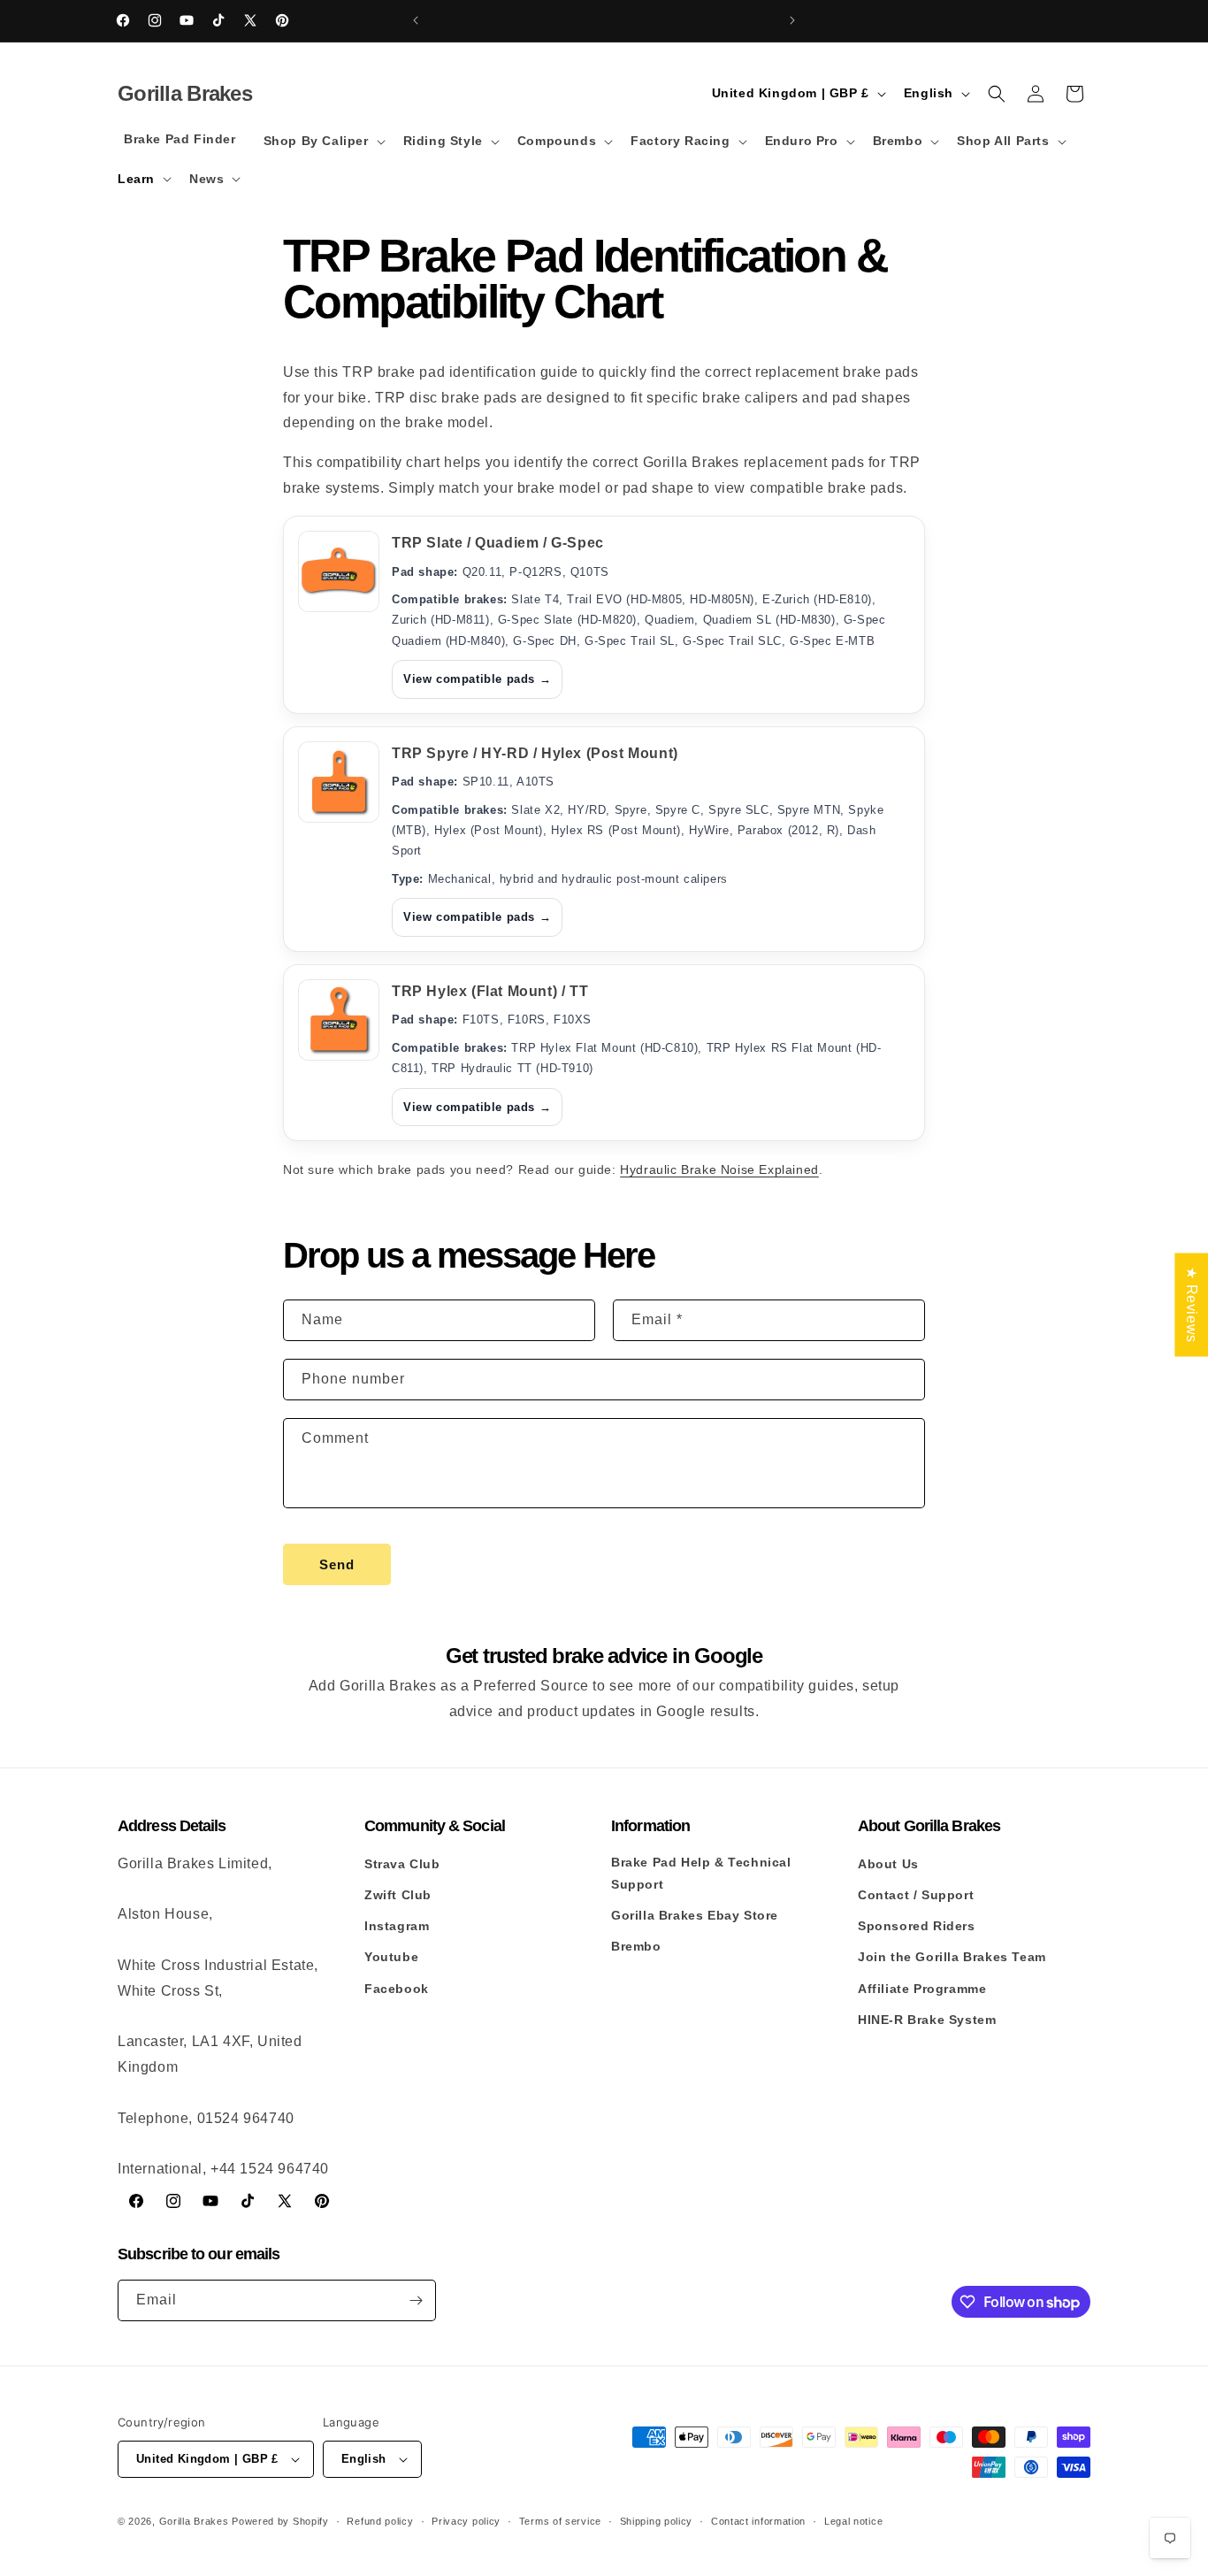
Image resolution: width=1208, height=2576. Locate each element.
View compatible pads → (477, 679)
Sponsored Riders (917, 1926)
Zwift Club (398, 1895)
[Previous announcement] (416, 20)
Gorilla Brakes (194, 2521)
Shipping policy (657, 2521)
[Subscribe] (416, 2300)
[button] (323, 141)
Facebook (397, 1989)
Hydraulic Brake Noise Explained (719, 1169)
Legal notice (853, 2521)
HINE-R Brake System (927, 2020)
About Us (888, 1864)
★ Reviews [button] (1192, 1304)
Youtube (391, 1957)
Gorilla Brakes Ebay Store (695, 1915)
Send (337, 1564)
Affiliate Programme (922, 1989)
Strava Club (402, 1864)
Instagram (397, 1926)
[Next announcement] (792, 20)
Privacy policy (466, 2521)
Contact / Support (916, 1895)
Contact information (758, 2521)
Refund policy (380, 2521)
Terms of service (560, 2521)
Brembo (636, 1946)
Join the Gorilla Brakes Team (952, 1957)
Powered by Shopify (280, 2521)
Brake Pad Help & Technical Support (701, 1873)
